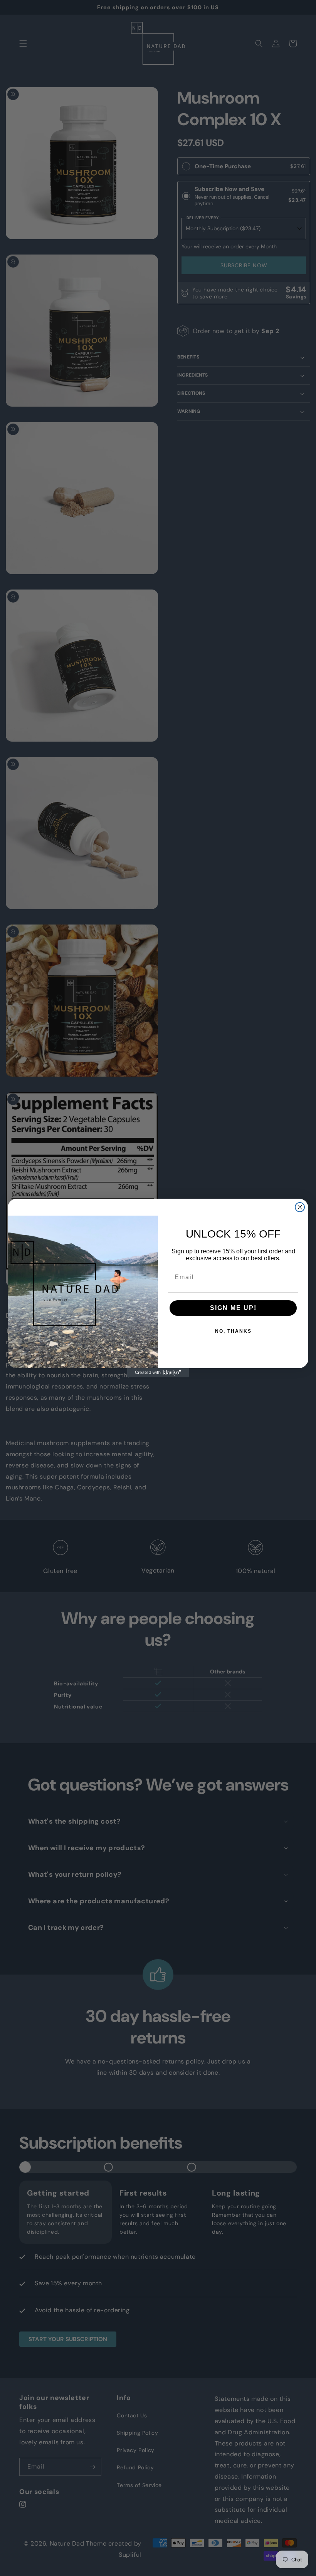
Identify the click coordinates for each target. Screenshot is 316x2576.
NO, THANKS (233, 1331)
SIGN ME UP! (233, 1308)
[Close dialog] (300, 1207)
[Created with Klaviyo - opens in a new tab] (158, 1373)
